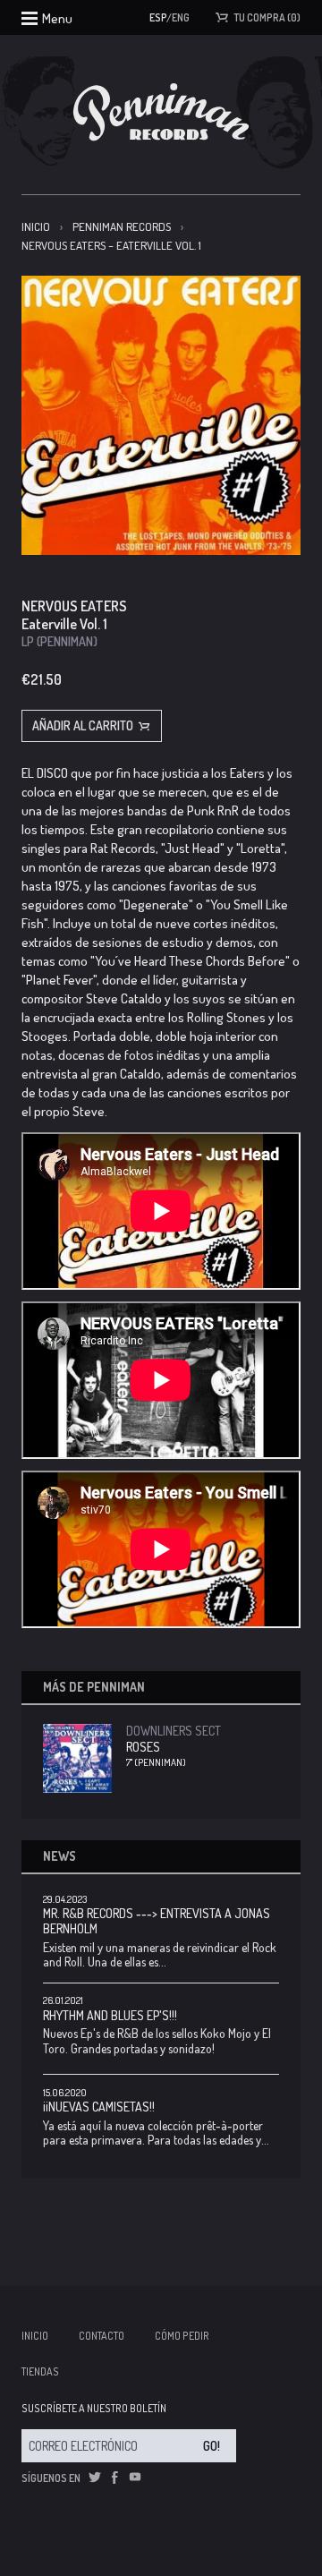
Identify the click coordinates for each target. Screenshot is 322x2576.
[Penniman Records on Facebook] (114, 2478)
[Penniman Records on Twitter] (95, 2478)
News (59, 1856)
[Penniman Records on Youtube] (135, 2478)
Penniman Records (122, 226)
